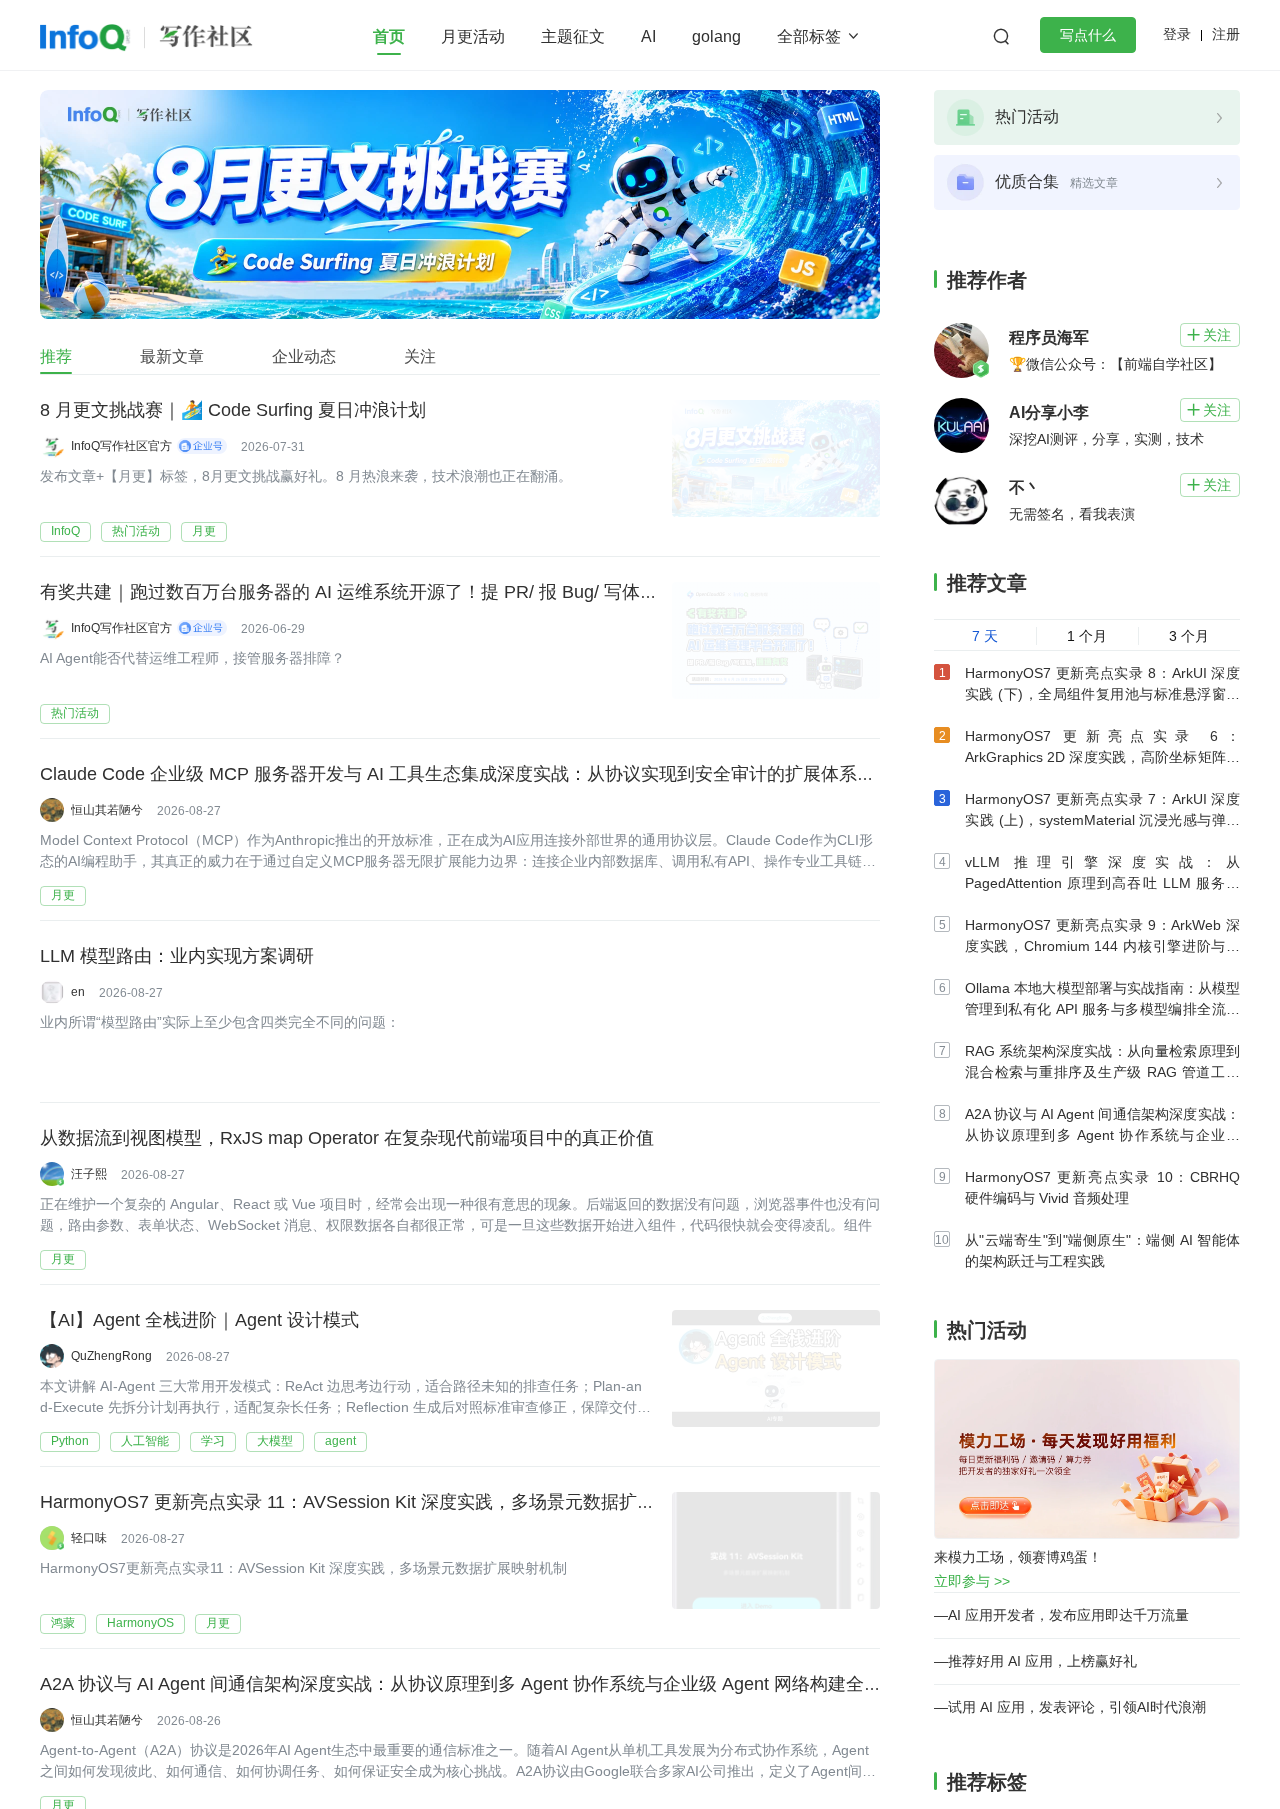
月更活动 (473, 36)
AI (648, 36)
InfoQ (65, 531)
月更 (204, 531)
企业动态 (304, 356)
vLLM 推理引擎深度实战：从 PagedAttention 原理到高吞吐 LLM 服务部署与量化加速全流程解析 (1102, 883)
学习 (213, 1441)
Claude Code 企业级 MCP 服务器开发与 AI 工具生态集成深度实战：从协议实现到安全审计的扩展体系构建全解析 (493, 774)
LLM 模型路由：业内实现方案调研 (177, 956)
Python (70, 1441)
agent (340, 1441)
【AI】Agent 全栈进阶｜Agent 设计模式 (199, 1320)
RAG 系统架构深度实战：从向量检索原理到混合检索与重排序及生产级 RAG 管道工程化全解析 (1102, 1072)
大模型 (275, 1441)
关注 (420, 356)
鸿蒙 (63, 1623)
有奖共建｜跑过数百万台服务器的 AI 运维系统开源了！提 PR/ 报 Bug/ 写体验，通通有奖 (394, 592)
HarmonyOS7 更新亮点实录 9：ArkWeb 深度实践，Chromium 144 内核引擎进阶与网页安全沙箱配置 (1102, 946)
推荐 (56, 356)
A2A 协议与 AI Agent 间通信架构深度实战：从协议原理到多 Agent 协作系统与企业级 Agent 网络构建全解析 (470, 1684)
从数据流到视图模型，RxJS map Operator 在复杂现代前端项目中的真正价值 (347, 1138)
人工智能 (145, 1441)
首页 (389, 36)
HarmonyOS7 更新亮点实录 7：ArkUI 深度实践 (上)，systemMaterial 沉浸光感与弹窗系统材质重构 (1102, 820)
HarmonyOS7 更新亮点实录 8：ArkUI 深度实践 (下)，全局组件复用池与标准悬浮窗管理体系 (1102, 694)
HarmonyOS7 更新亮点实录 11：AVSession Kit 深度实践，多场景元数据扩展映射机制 (383, 1502)
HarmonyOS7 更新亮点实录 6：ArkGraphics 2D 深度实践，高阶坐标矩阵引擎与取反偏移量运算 (1102, 757)
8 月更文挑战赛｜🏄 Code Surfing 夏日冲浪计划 (233, 410)
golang (716, 36)
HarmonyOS (140, 1623)
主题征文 (573, 36)
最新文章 (172, 356)
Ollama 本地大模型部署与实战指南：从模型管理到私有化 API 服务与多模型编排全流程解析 (1102, 1009)
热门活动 (136, 531)
